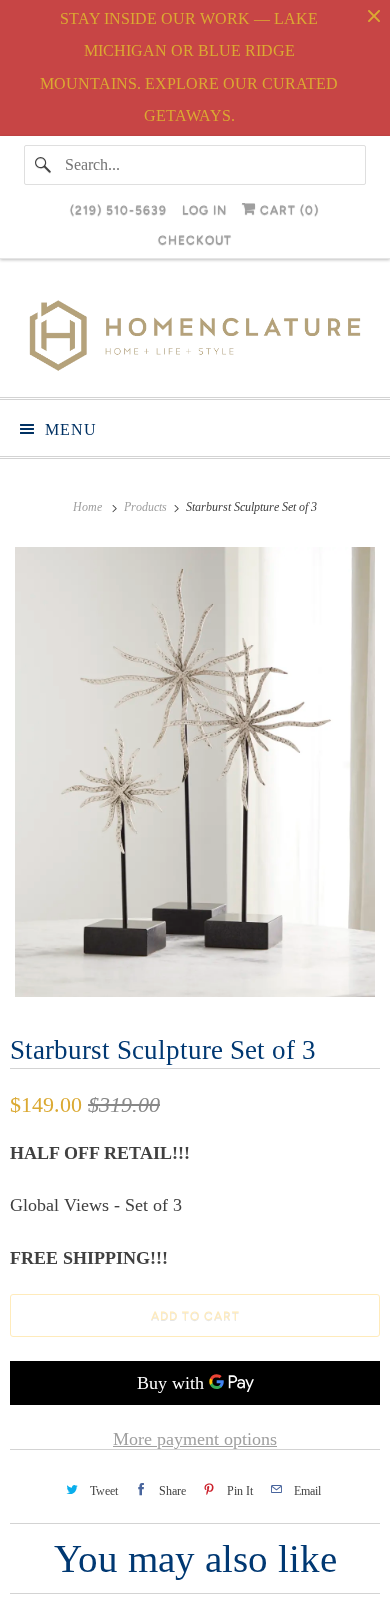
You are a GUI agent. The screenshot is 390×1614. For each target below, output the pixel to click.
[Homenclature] (195, 335)
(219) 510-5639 (118, 210)
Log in (204, 210)
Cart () (287, 210)
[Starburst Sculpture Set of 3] (195, 772)
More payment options (195, 1439)
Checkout (195, 240)
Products (147, 507)
